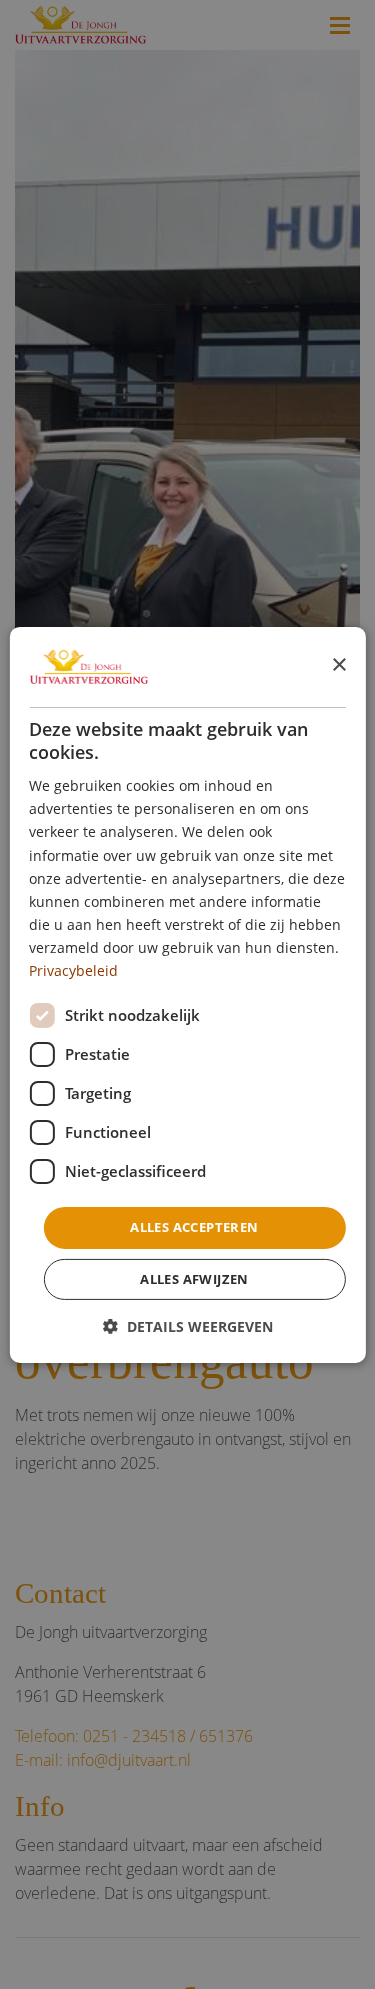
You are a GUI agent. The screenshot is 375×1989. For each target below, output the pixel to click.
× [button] (338, 665)
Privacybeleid (73, 970)
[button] (188, 1326)
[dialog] (187, 994)
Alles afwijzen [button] (194, 1279)
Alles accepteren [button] (194, 1227)
